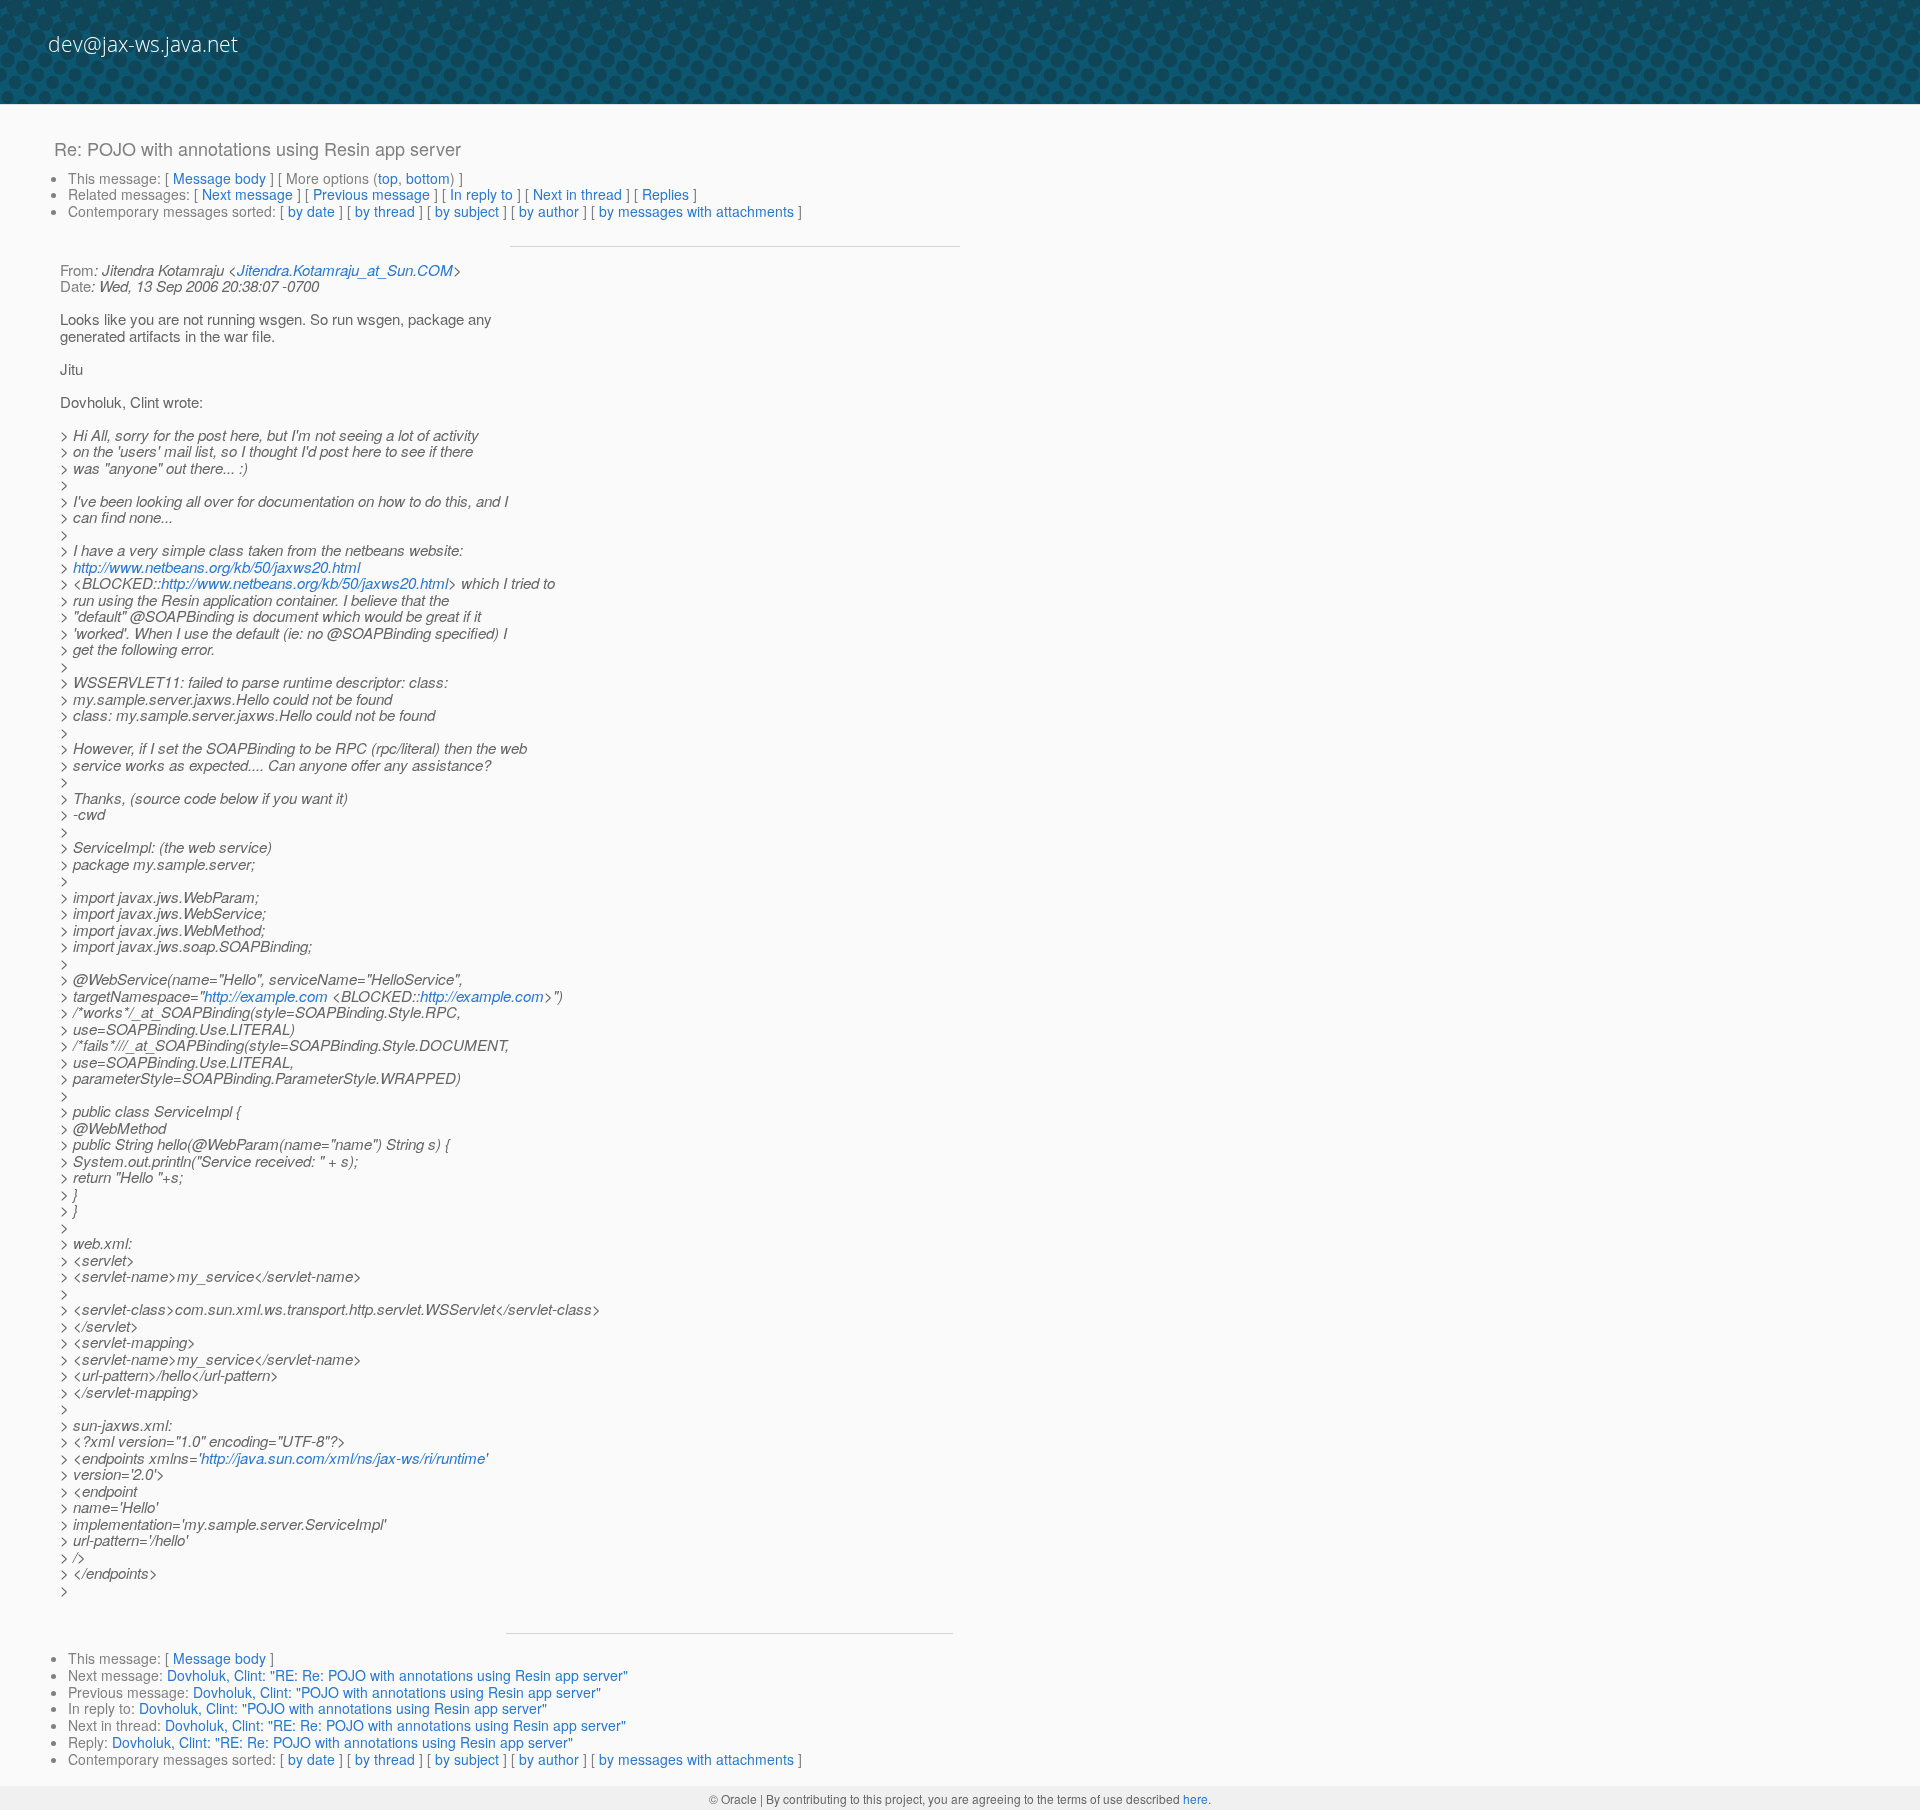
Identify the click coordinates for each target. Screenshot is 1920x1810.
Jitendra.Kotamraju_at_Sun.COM (345, 269)
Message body (219, 178)
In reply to (481, 194)
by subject (467, 211)
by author (549, 211)
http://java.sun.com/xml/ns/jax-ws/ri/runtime (343, 1457)
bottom (428, 178)
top (388, 178)
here (1195, 1798)
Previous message (371, 194)
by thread (385, 211)
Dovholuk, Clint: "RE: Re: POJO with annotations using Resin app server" (397, 1675)
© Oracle (733, 1798)
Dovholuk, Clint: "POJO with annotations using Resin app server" (397, 1692)
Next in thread (577, 194)
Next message (247, 194)
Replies (665, 194)
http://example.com (266, 995)
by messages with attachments (696, 211)
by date (311, 211)
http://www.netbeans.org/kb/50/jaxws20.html (216, 566)
